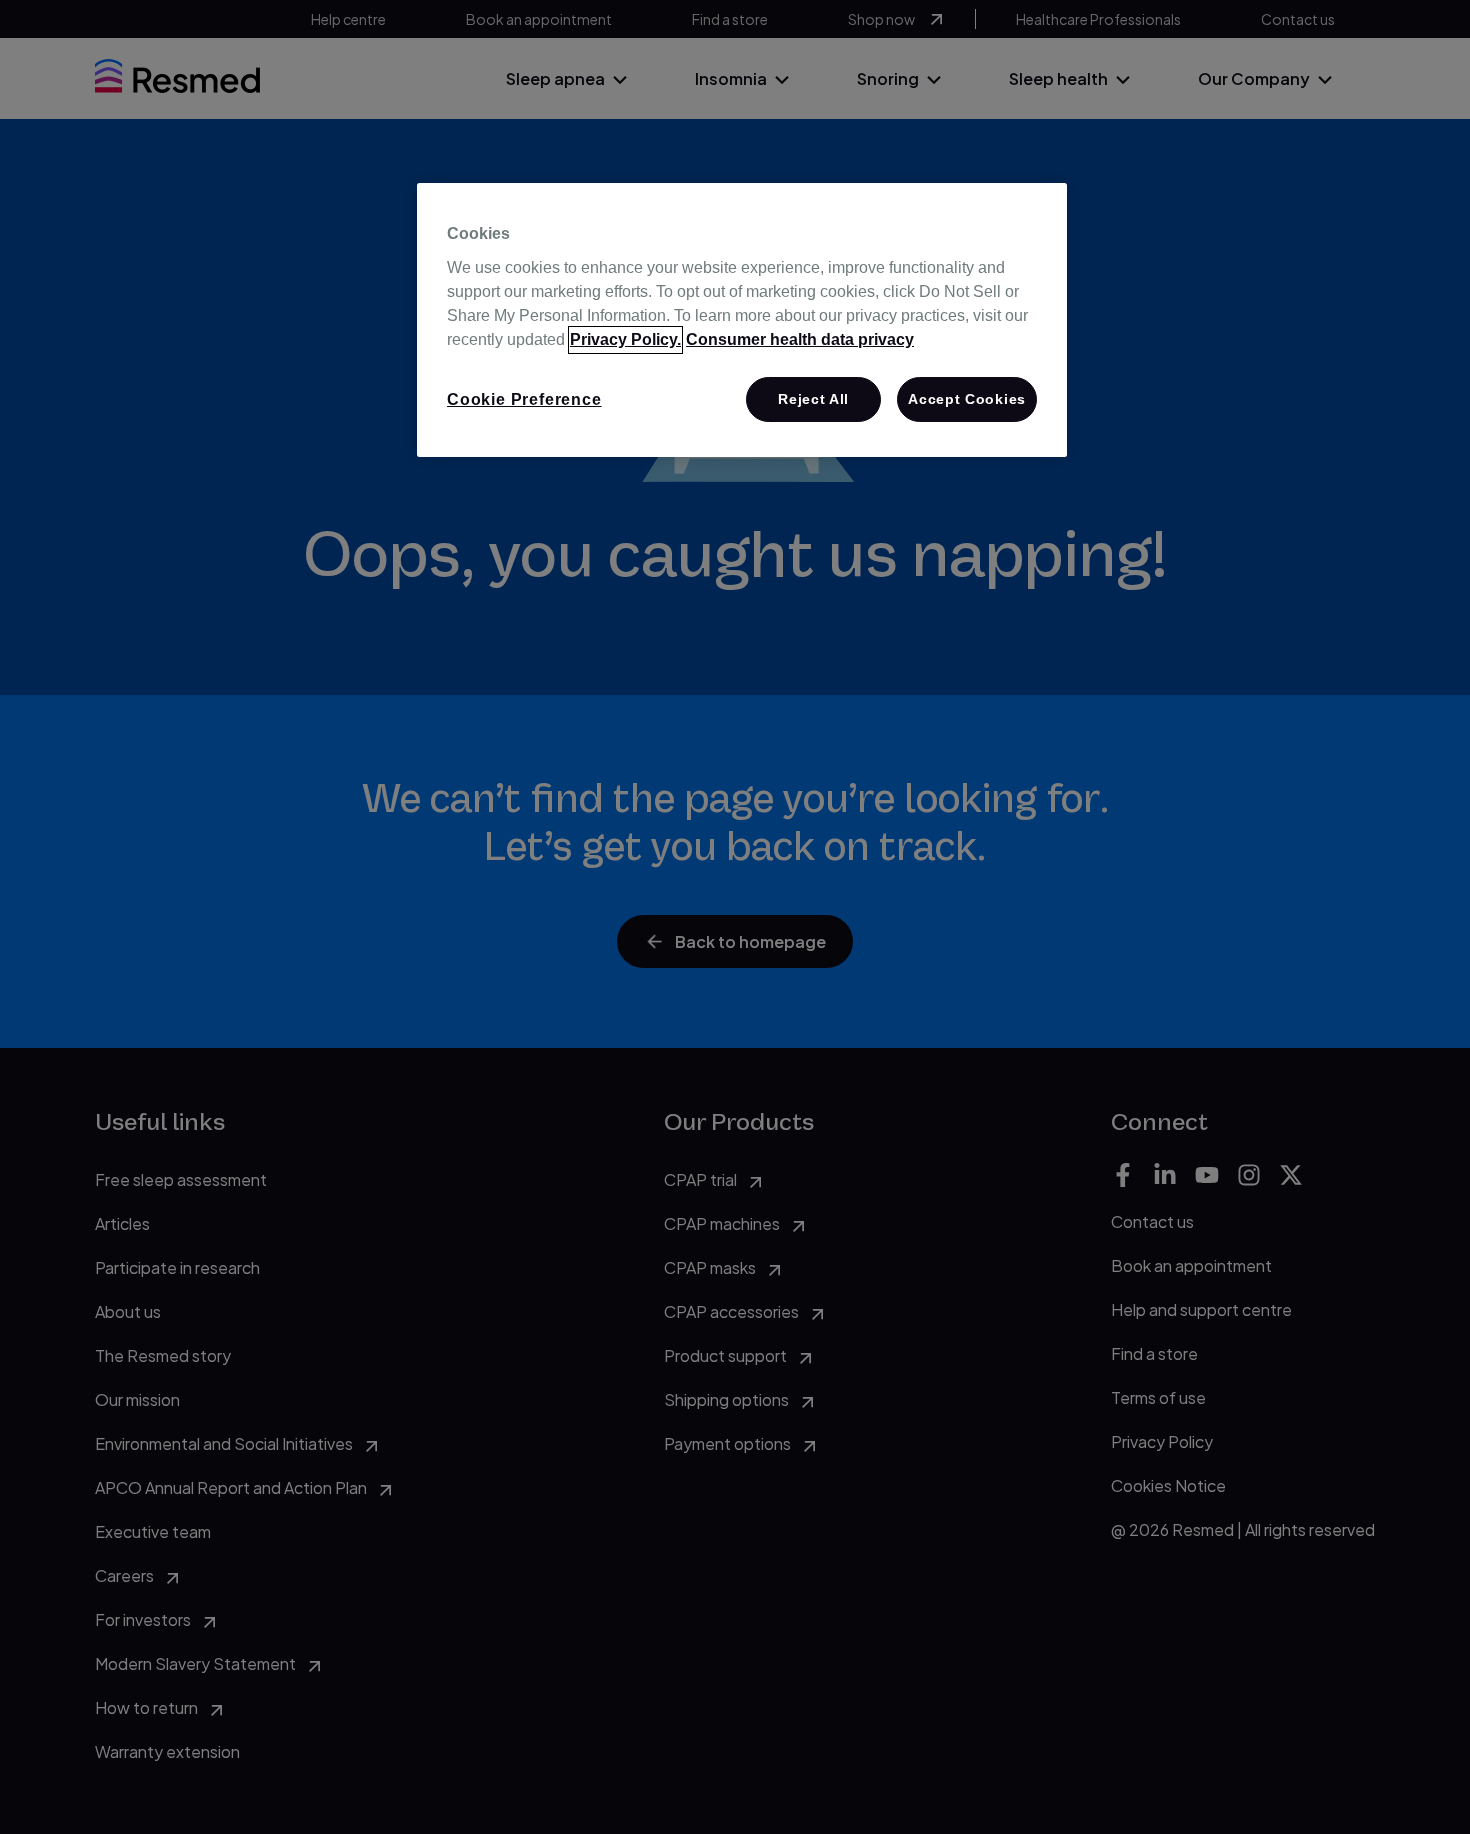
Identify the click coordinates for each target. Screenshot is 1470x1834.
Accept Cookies (967, 399)
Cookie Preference (524, 399)
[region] (742, 320)
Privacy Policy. (625, 339)
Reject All (813, 399)
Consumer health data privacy (800, 339)
